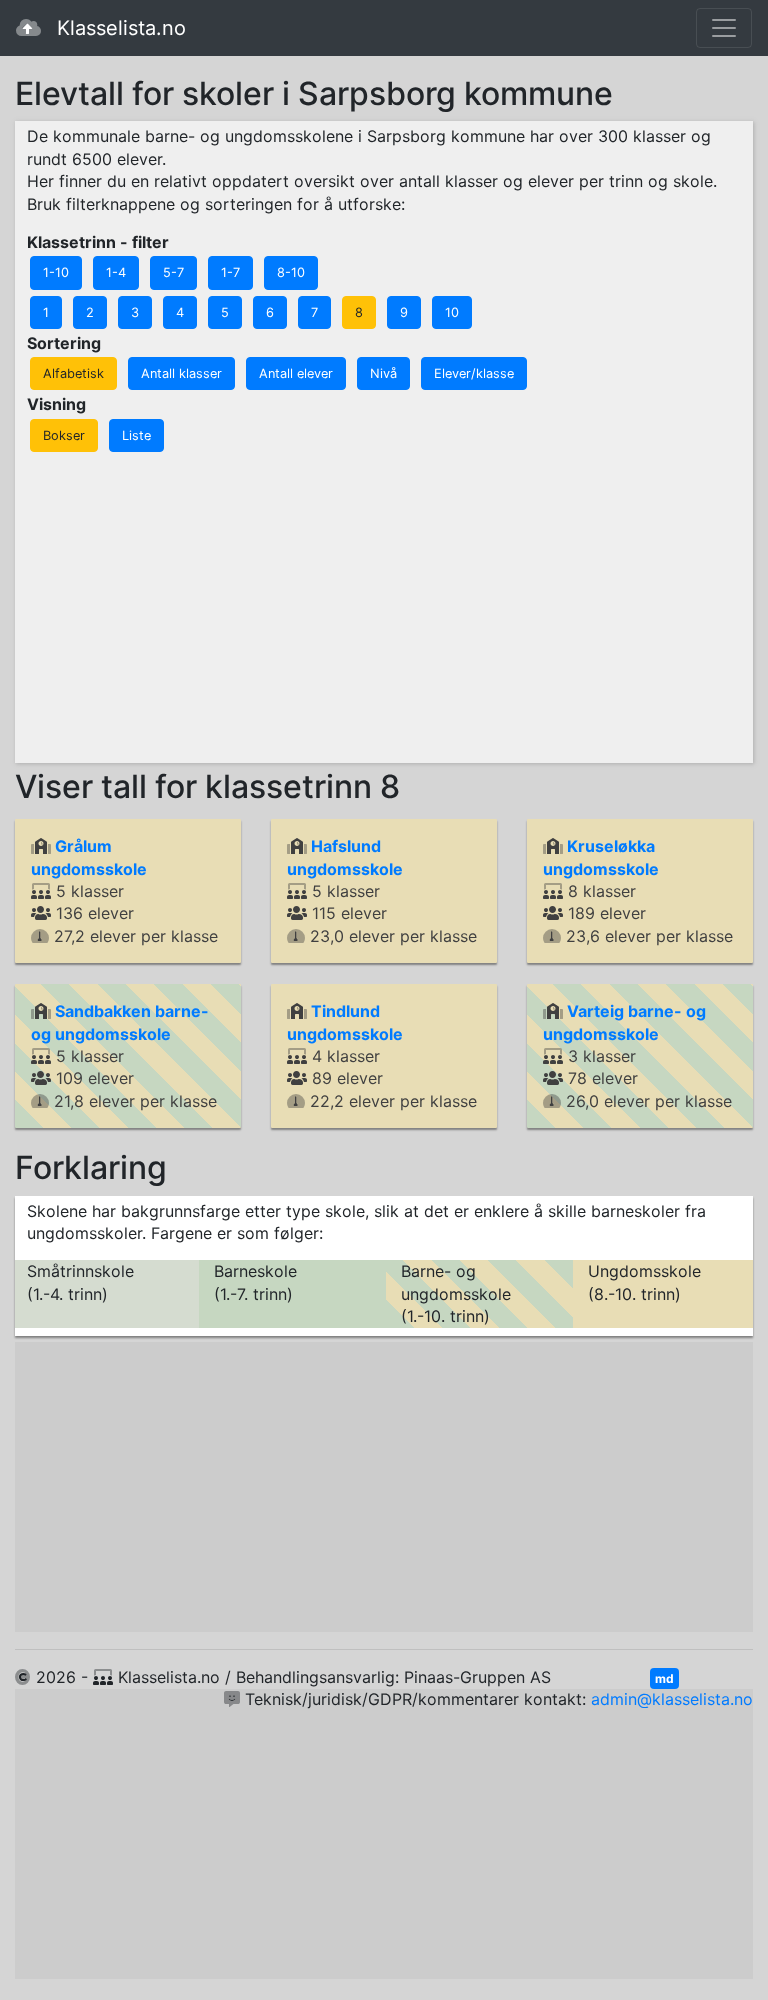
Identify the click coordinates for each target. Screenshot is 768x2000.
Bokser (64, 435)
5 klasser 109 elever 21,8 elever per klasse (124, 1056)
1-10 (56, 272)
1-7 (230, 272)
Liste (136, 435)
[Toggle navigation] (724, 28)
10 (452, 312)
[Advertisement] (386, 605)
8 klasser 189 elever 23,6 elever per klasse (638, 891)
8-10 (291, 272)
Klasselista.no (121, 28)
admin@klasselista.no (672, 1699)
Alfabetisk (73, 373)
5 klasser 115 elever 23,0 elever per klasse (382, 891)
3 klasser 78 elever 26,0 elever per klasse (637, 1056)
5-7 (173, 272)
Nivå (383, 373)
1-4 (116, 272)
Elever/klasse (474, 373)
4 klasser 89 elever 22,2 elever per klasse (382, 1056)
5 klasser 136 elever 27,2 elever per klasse (124, 891)
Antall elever (296, 373)
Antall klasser (181, 373)
